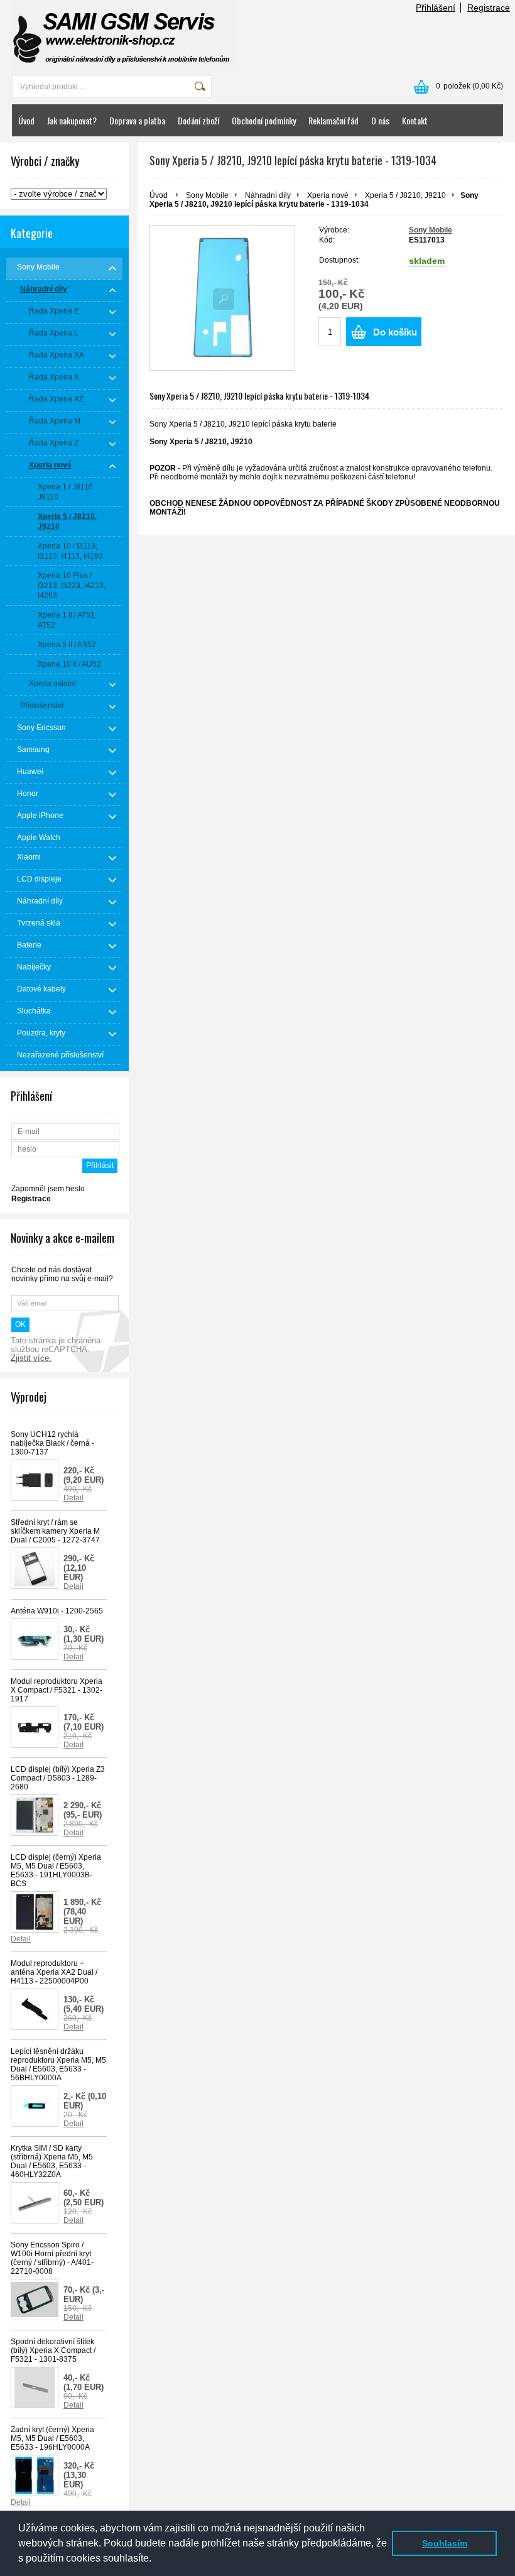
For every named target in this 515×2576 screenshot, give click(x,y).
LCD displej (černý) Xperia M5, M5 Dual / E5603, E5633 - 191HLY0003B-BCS (56, 1870)
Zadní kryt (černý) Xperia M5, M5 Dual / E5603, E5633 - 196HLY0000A (52, 2438)
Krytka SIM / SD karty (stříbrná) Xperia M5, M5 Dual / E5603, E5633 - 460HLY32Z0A (52, 2161)
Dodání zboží (198, 120)
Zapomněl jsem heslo (48, 1189)
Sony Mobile (207, 195)
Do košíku (395, 332)
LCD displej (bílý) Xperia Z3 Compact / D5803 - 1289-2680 (58, 1778)
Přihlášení (436, 8)
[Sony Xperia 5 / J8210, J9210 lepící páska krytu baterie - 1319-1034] (222, 298)
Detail (73, 1498)
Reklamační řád (333, 120)
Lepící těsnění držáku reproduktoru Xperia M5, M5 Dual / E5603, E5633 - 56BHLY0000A (58, 2065)
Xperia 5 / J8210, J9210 (405, 195)
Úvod (26, 120)
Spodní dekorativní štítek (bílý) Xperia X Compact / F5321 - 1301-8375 (53, 2350)
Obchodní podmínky (264, 120)
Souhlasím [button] (445, 2543)
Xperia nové (328, 195)
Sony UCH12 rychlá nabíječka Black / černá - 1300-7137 (52, 1443)
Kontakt (415, 120)
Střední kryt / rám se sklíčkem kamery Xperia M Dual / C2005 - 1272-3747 (55, 1531)
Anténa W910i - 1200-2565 (57, 1611)
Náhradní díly (268, 195)
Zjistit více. (31, 1358)
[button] (156, 2560)
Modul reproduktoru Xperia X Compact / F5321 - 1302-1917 (57, 1690)
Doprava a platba (137, 120)
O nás (380, 120)
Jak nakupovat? (72, 120)
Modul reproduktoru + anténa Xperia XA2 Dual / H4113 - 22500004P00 (54, 1972)
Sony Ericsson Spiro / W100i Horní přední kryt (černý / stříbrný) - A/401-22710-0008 (52, 2258)
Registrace (489, 8)
